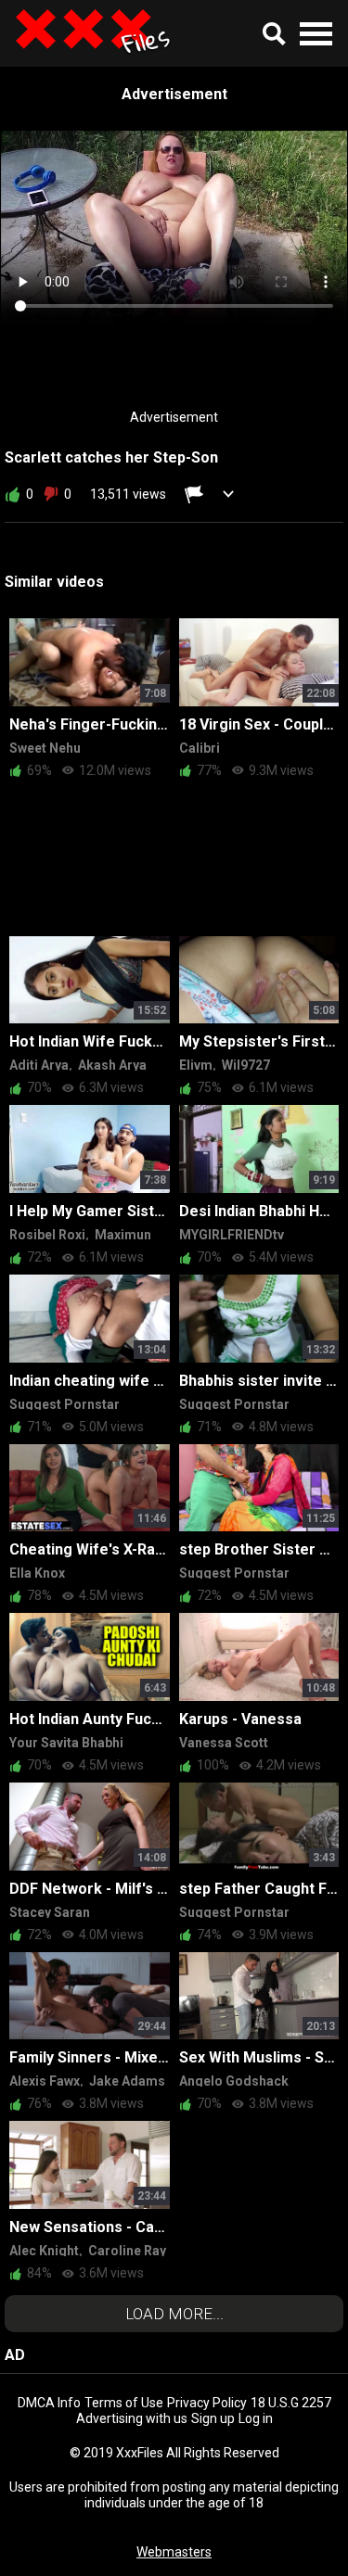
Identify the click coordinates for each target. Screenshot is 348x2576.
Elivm (196, 1065)
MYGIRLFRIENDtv (232, 1235)
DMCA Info (49, 2403)
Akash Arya (112, 1065)
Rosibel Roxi (47, 1235)
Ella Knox (37, 1573)
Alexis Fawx (45, 2081)
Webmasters (174, 2552)
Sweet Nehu (45, 748)
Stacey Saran (50, 1912)
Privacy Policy (207, 2403)
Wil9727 (246, 1065)
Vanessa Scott (224, 1743)
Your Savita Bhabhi (66, 1743)
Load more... (174, 2314)
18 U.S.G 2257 (291, 2403)
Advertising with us (132, 2418)
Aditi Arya (39, 1065)
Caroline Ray (127, 2251)
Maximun (123, 1235)
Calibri (200, 748)
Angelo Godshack (234, 2081)
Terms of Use (124, 2403)
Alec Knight (44, 2251)
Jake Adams (127, 2081)
